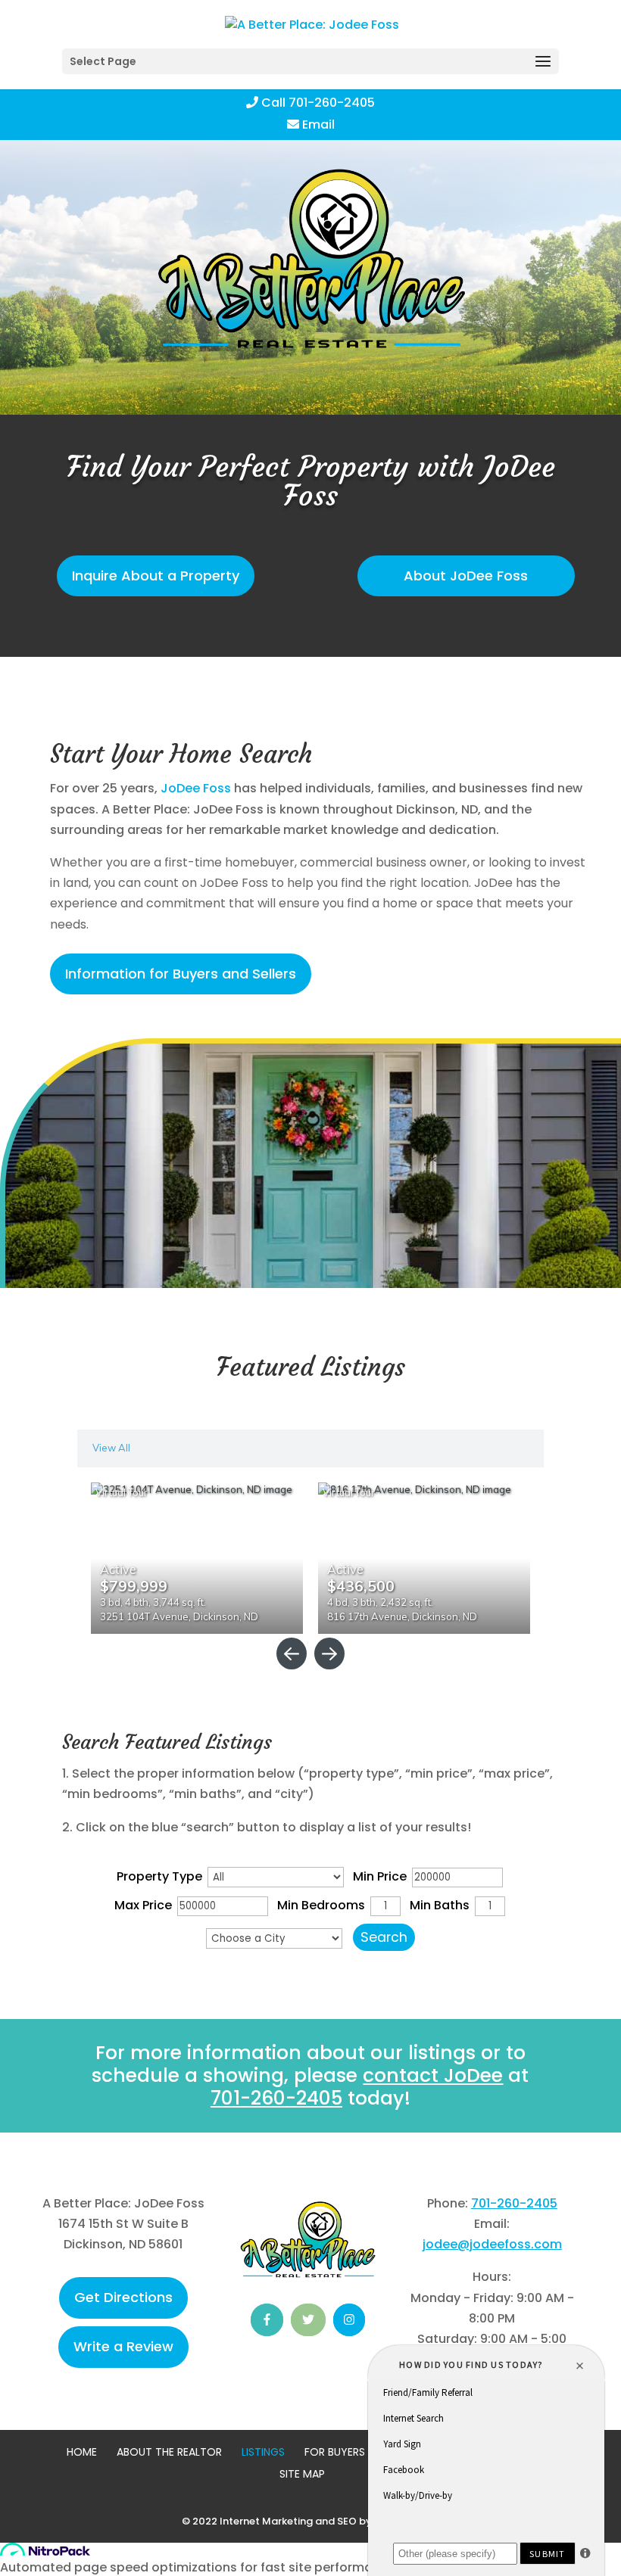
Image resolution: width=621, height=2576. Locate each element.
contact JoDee (433, 2075)
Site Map (302, 2474)
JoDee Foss (196, 788)
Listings (263, 2452)
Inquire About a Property (156, 576)
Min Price (380, 1876)
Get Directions (123, 2297)
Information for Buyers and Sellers (181, 974)
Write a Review (123, 2346)
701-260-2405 (276, 2098)
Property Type (159, 1876)
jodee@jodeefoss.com (492, 2244)
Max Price (143, 1905)
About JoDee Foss (466, 576)
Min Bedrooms (321, 1905)
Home (82, 2452)
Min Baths (440, 1905)
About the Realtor (169, 2452)
